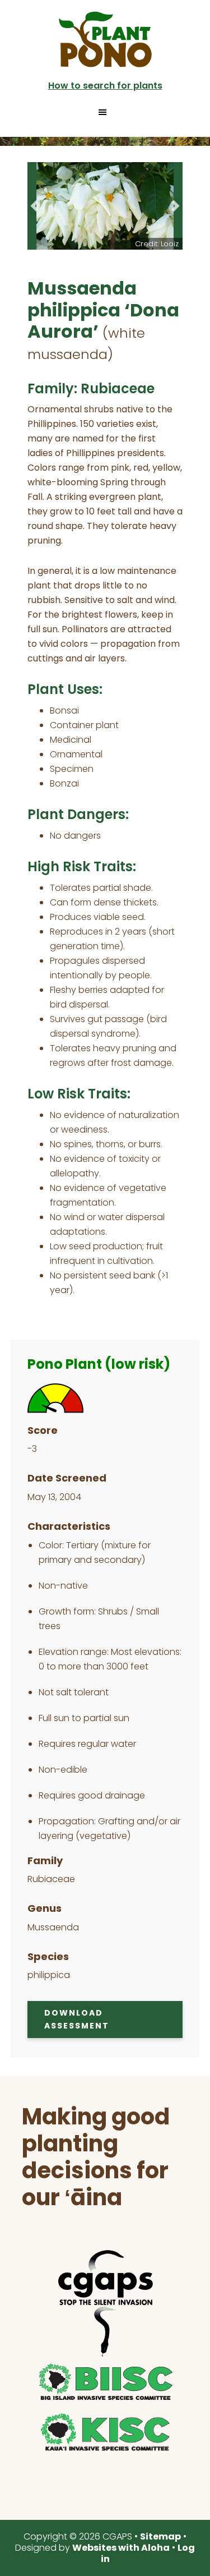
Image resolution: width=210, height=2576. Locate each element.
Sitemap (160, 2536)
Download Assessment (77, 2019)
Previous (34, 206)
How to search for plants (105, 86)
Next (176, 206)
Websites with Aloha (121, 2548)
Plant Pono (105, 39)
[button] (105, 112)
